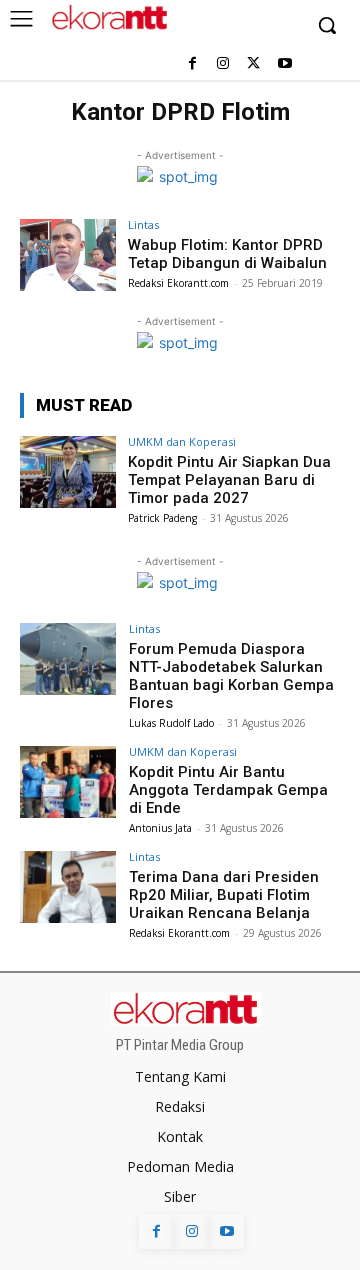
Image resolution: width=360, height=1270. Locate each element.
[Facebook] (192, 64)
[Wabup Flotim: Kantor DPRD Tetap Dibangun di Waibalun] (68, 255)
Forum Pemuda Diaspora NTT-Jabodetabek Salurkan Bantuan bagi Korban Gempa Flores (231, 676)
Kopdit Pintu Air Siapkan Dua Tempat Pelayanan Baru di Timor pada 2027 (229, 480)
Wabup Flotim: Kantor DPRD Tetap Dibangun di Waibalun (227, 254)
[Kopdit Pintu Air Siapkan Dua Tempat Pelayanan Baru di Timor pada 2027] (68, 472)
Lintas (143, 224)
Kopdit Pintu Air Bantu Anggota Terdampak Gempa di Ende (228, 790)
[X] (253, 64)
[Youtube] (284, 64)
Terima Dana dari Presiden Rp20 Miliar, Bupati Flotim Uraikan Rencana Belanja (224, 895)
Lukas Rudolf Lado (171, 723)
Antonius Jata (160, 828)
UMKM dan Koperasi (182, 441)
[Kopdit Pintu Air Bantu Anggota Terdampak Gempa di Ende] (68, 782)
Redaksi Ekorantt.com (178, 283)
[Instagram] (223, 64)
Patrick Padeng (162, 518)
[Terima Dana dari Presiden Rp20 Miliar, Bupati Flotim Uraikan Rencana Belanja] (68, 887)
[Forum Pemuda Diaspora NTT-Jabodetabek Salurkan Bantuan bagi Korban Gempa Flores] (68, 659)
